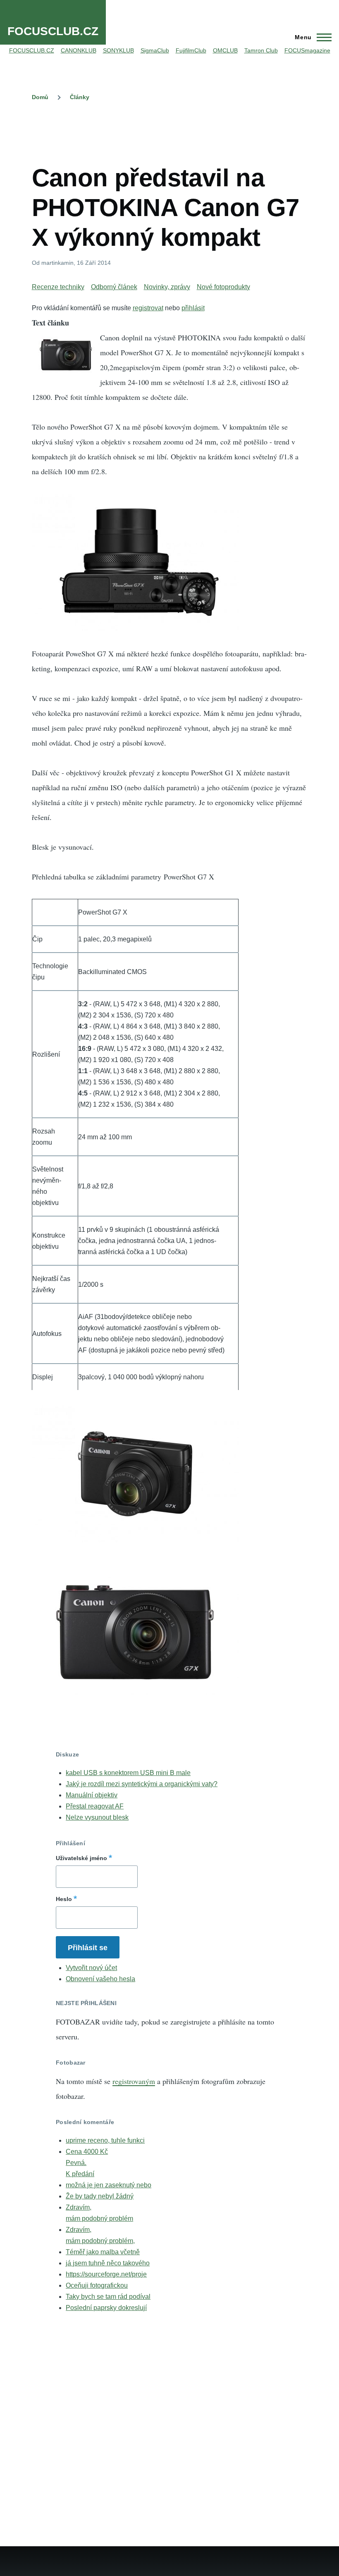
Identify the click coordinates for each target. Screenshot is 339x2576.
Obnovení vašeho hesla (100, 1979)
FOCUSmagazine (307, 50)
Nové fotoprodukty (223, 287)
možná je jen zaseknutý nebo (109, 2185)
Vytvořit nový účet (91, 1968)
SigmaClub (155, 50)
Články (80, 97)
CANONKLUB (79, 50)
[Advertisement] (182, 133)
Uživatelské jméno (81, 1858)
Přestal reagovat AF (95, 1806)
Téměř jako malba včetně (103, 2252)
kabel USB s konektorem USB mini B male (128, 1773)
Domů (40, 97)
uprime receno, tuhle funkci (105, 2140)
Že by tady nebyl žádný (100, 2196)
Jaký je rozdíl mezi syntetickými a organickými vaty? (142, 1784)
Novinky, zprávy (167, 287)
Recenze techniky (58, 287)
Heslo (64, 1899)
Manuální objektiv (92, 1795)
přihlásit (193, 308)
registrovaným (134, 2081)
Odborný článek (114, 287)
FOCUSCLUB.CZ (53, 31)
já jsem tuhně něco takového (108, 2263)
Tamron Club (261, 50)
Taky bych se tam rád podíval (108, 2297)
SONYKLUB (118, 50)
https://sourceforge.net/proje (106, 2274)
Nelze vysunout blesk (97, 1817)
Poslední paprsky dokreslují (106, 2308)
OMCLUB (225, 50)
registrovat (148, 308)
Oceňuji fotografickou (97, 2285)
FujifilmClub (191, 50)
